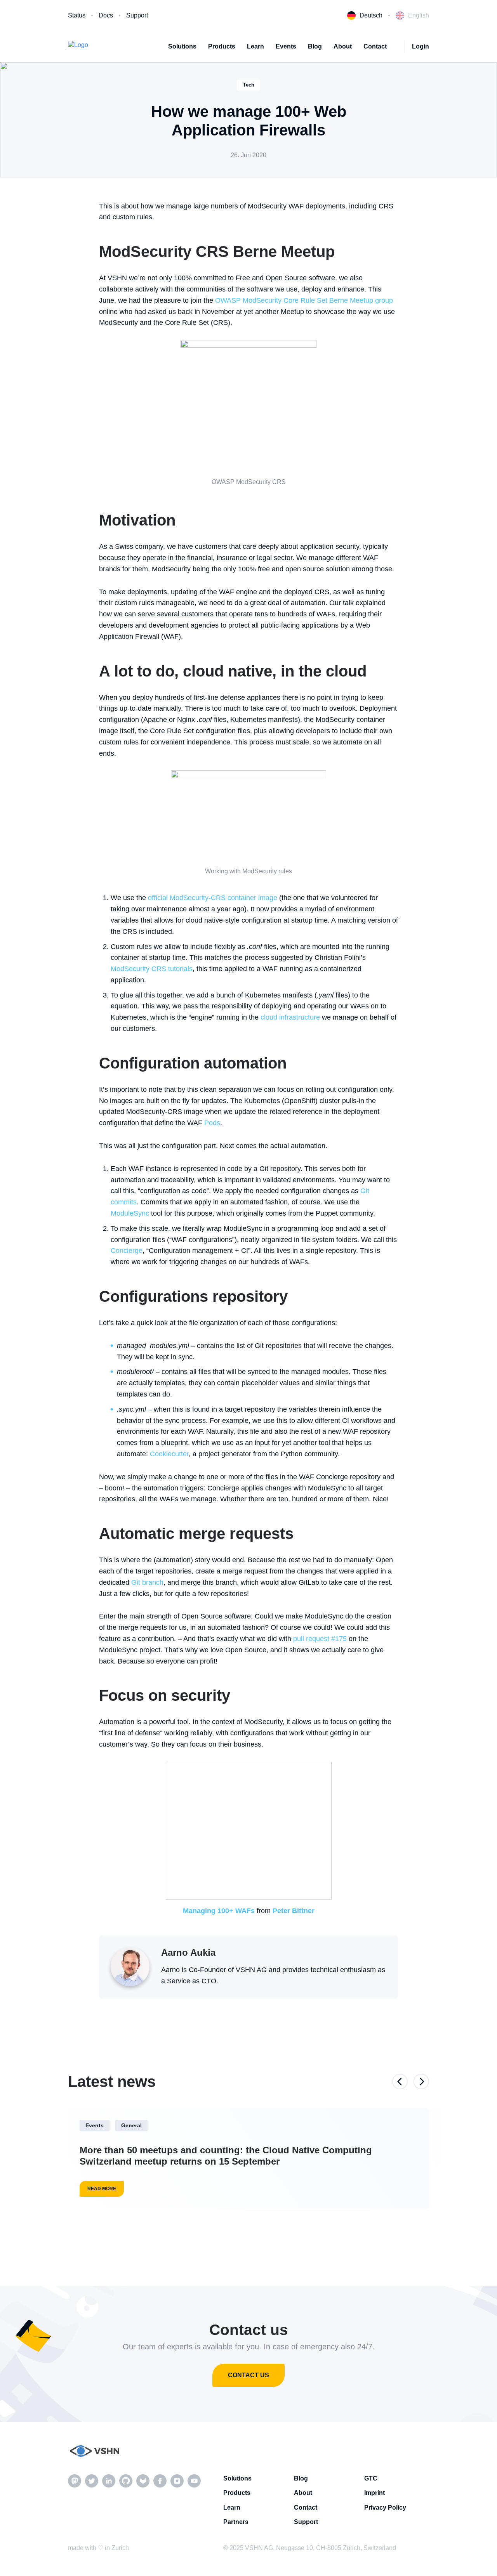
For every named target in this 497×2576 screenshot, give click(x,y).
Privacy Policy (385, 2507)
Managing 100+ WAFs (219, 1911)
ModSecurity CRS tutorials (152, 969)
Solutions (182, 46)
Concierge (127, 1251)
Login (421, 46)
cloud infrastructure (290, 1017)
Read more (102, 2189)
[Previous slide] (400, 2082)
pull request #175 (320, 1639)
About (343, 46)
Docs (106, 15)
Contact (375, 46)
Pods (212, 1123)
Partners (236, 2522)
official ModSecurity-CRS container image (213, 898)
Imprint (374, 2493)
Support (137, 15)
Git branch (147, 1582)
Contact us (248, 2375)
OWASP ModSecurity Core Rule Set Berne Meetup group (304, 300)
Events (286, 46)
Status (77, 15)
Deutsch (371, 15)
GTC (371, 2478)
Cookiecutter (169, 1454)
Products (222, 46)
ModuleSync (130, 1213)
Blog (315, 46)
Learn (255, 46)
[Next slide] (421, 2082)
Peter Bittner (294, 1911)
